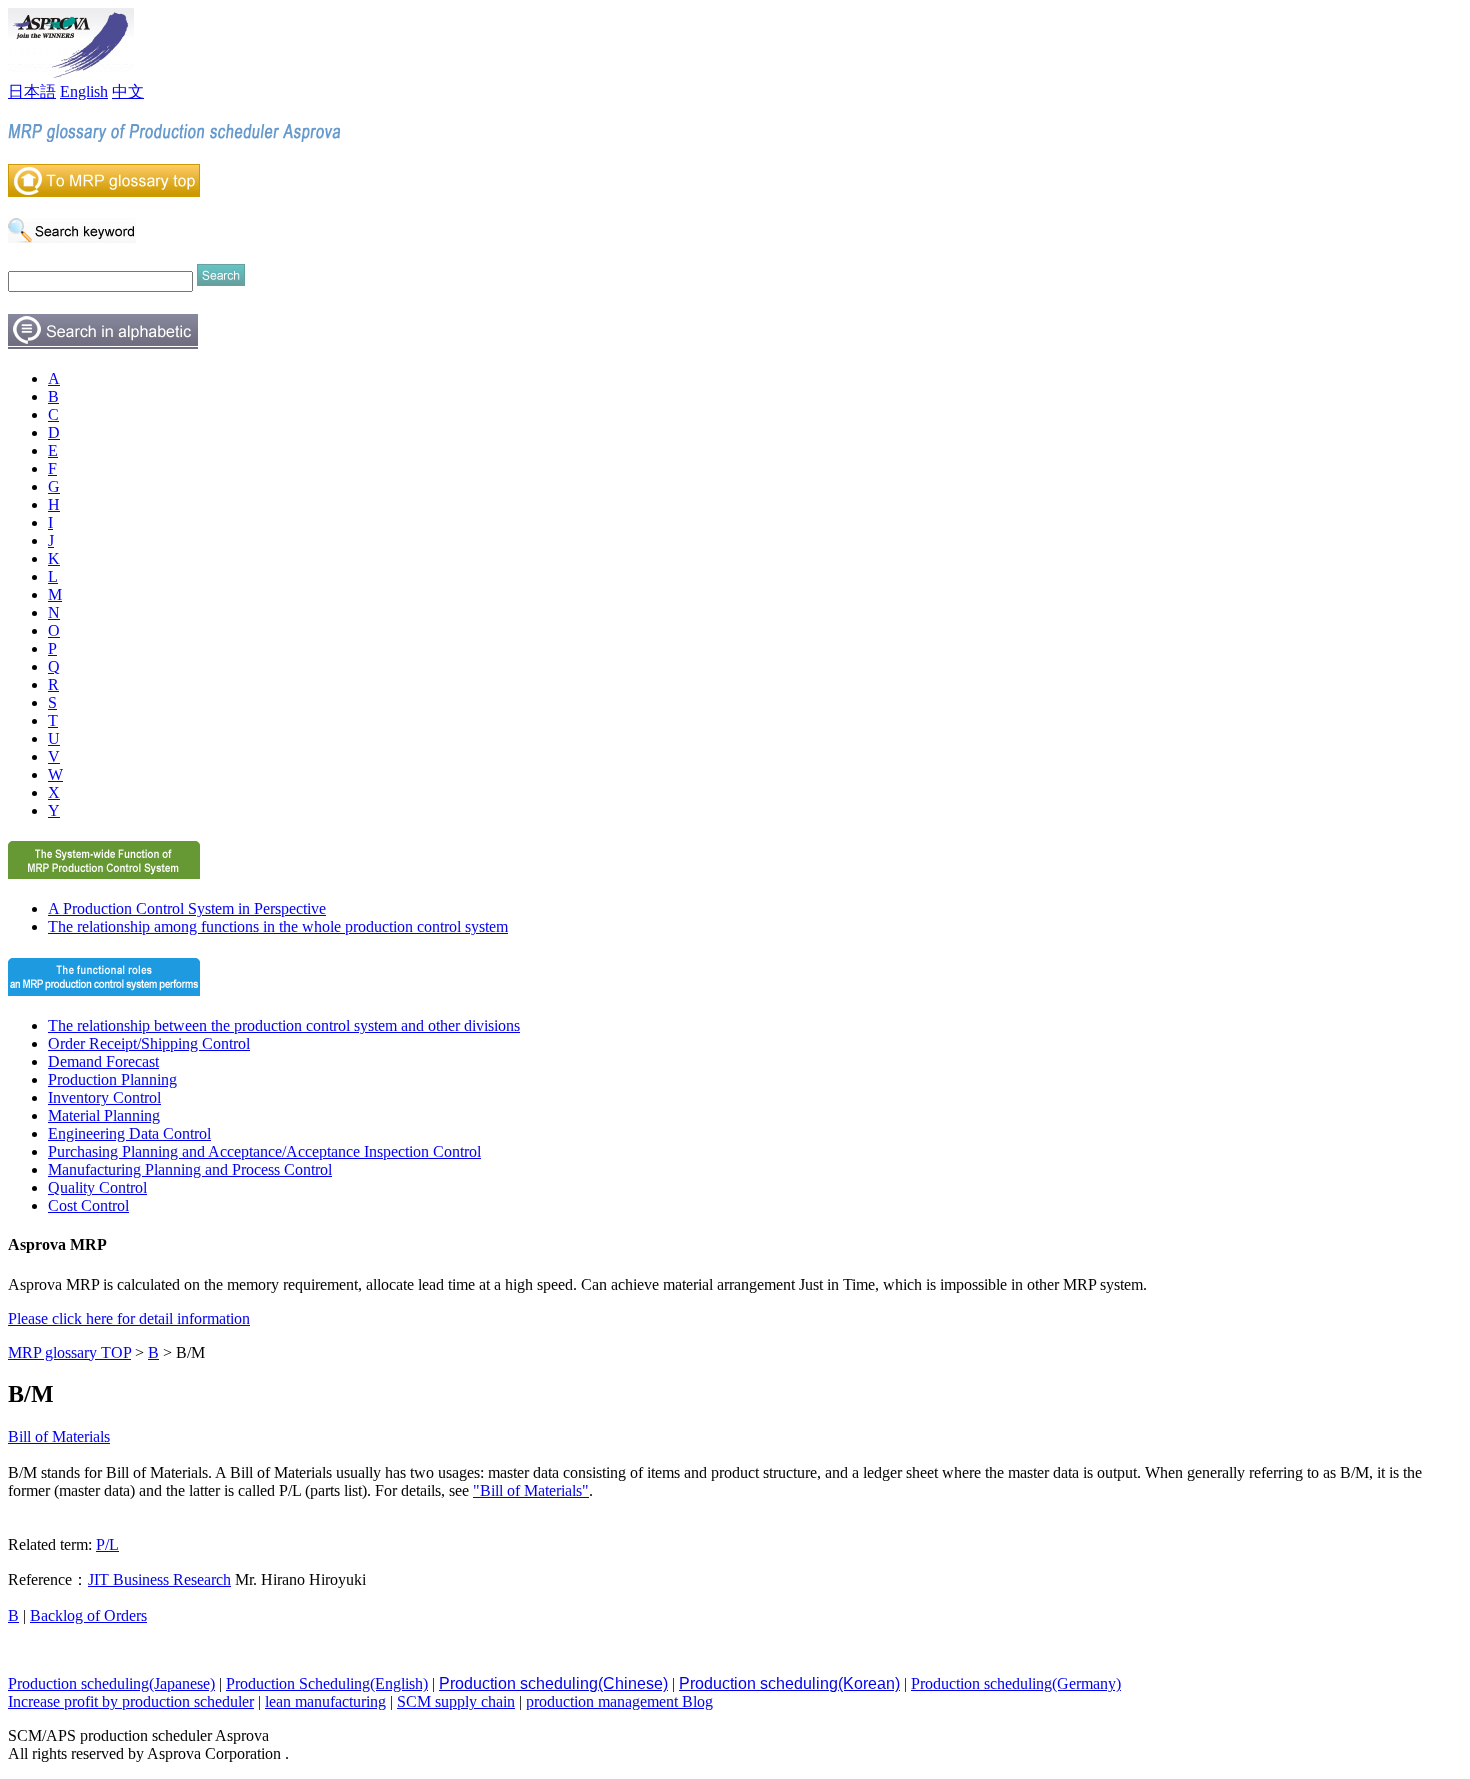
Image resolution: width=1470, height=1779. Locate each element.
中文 (128, 91)
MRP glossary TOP (69, 1352)
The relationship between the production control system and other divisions (284, 1025)
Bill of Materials (59, 1436)
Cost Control (88, 1205)
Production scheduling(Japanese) (111, 1683)
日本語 (32, 91)
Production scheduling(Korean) (789, 1683)
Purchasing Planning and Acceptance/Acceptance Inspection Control (264, 1151)
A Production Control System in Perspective (187, 908)
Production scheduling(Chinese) (553, 1683)
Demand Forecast (103, 1061)
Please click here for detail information (129, 1318)
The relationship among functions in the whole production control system (278, 926)
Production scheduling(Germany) (1016, 1683)
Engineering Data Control (129, 1133)
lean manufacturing (325, 1701)
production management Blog (619, 1701)
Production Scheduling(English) (327, 1683)
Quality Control (97, 1187)
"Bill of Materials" (531, 1490)
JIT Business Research (159, 1579)
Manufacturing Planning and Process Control (190, 1169)
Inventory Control (104, 1097)
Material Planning (104, 1115)
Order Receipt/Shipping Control (149, 1043)
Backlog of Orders (88, 1615)
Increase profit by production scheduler (131, 1701)
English (84, 91)
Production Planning (112, 1079)
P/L (107, 1544)
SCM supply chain (456, 1701)
